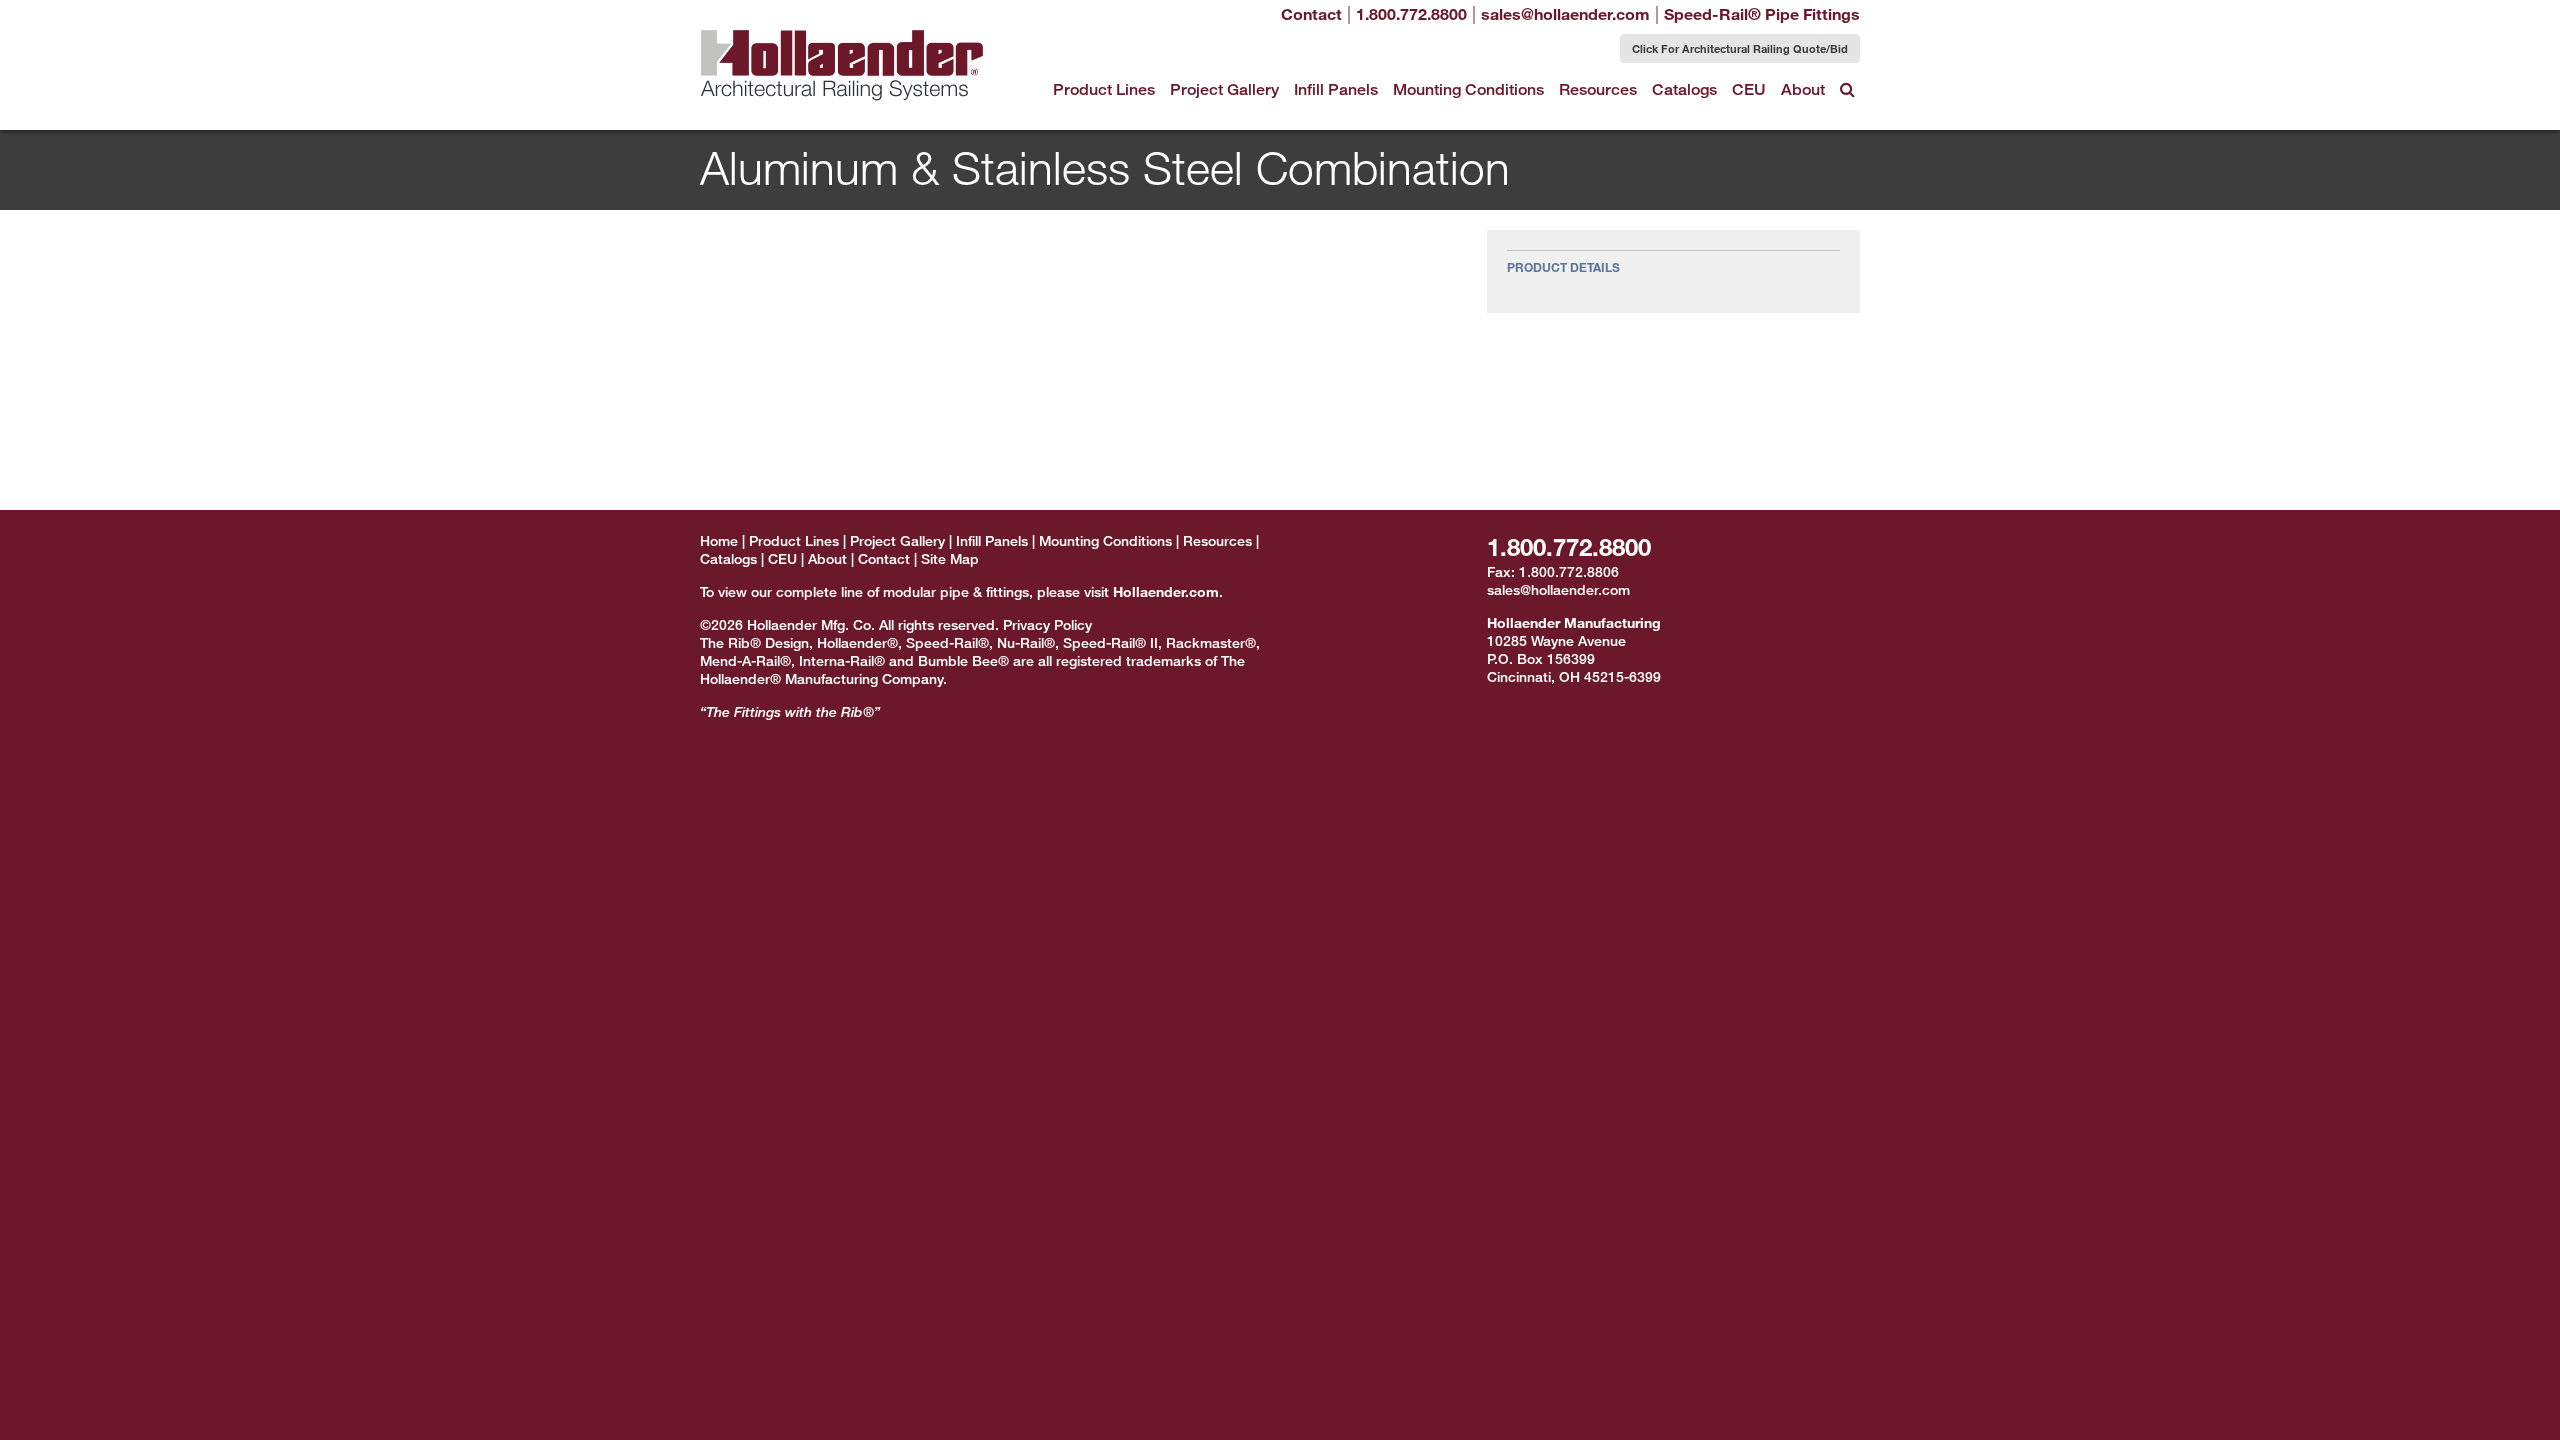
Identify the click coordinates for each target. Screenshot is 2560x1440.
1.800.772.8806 (1569, 571)
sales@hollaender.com (1558, 589)
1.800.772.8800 (1569, 546)
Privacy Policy (1047, 624)
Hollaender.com (1166, 591)
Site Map (950, 558)
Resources (1598, 89)
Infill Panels (1336, 89)
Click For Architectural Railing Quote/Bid (1740, 48)
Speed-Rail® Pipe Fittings (1762, 13)
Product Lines (1104, 89)
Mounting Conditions (1468, 89)
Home (719, 540)
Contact (1311, 13)
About (1803, 89)
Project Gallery (1224, 89)
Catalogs (1684, 89)
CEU (1749, 89)
